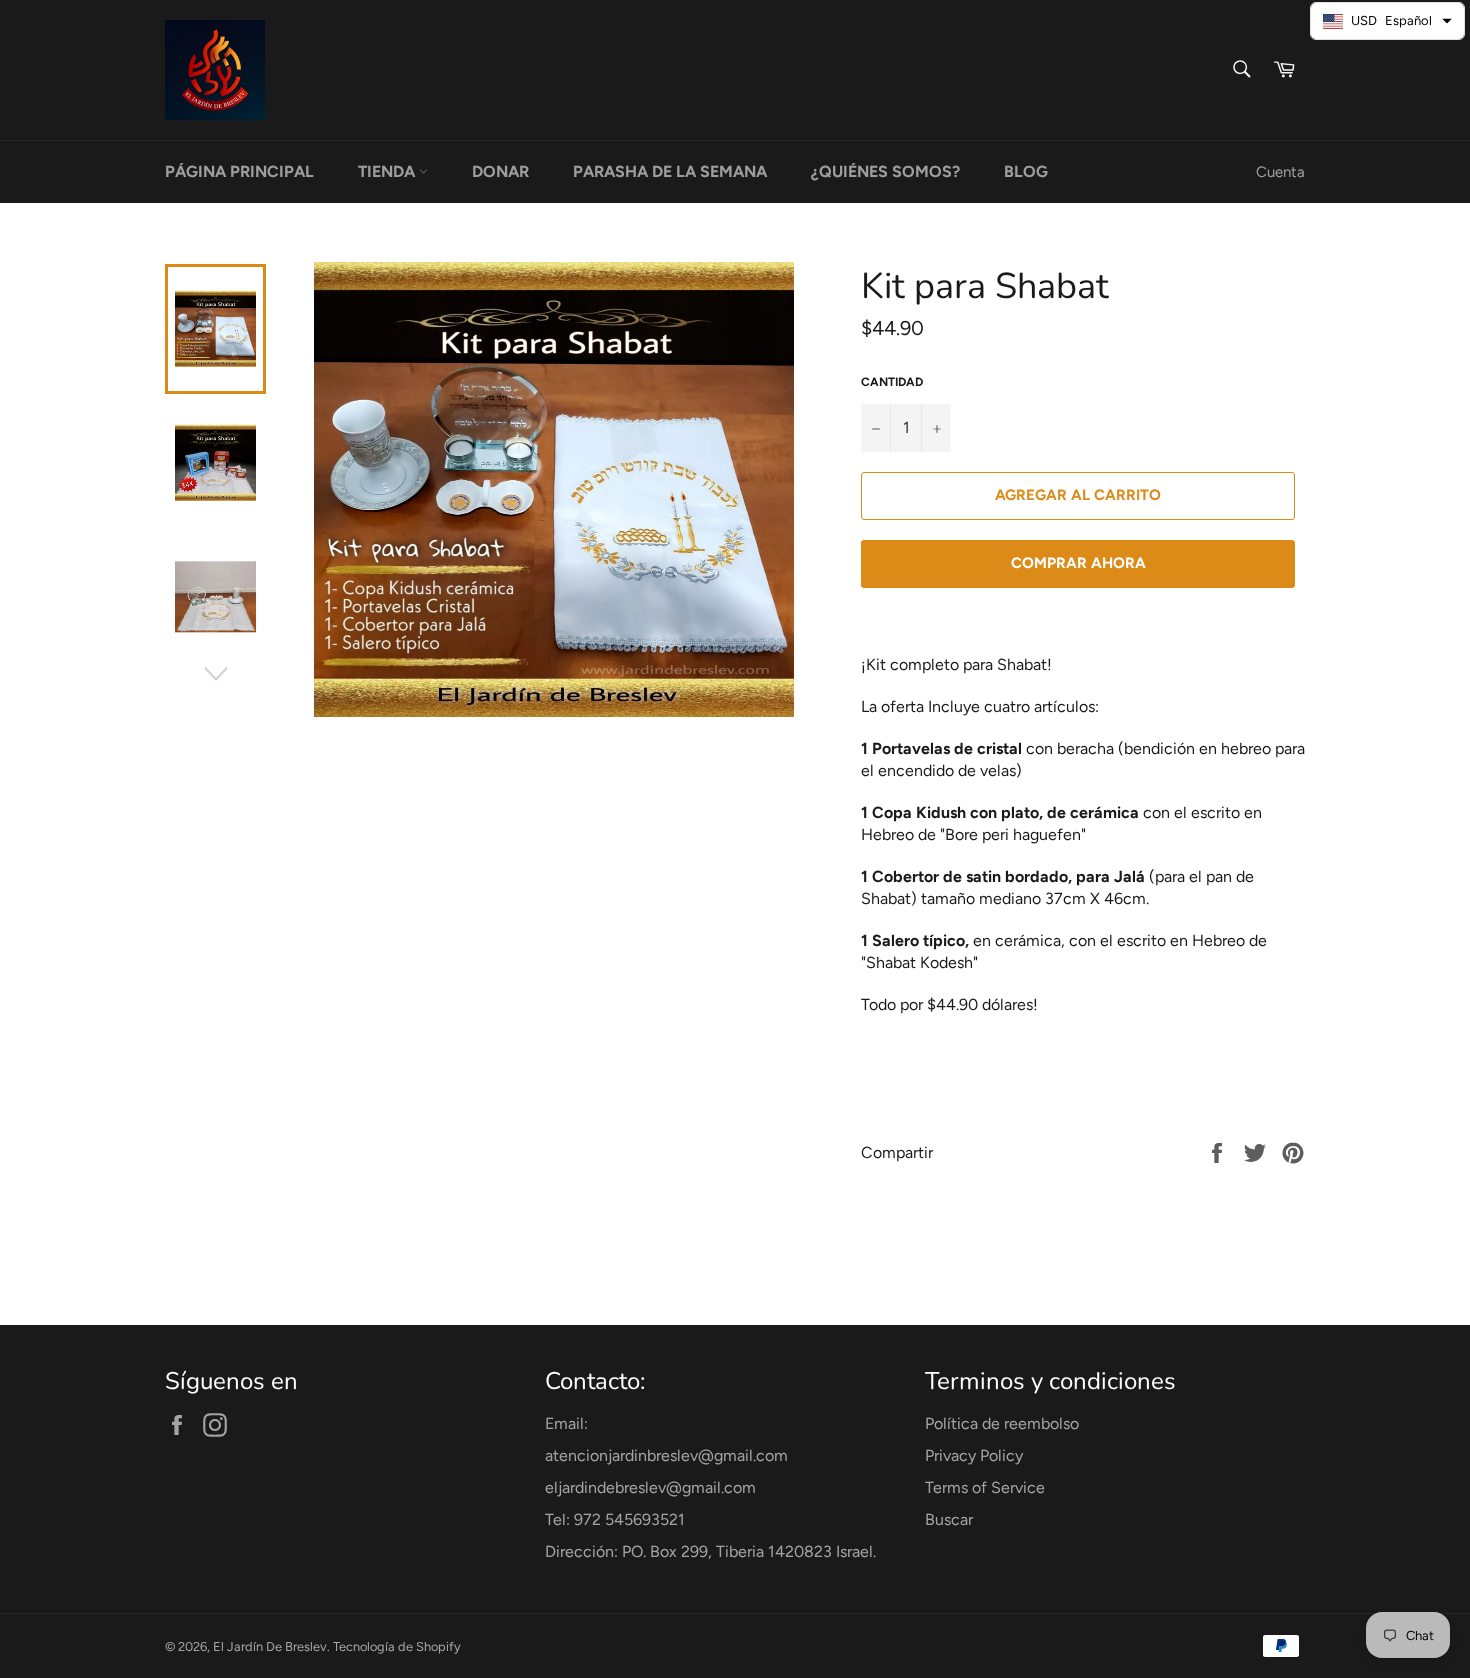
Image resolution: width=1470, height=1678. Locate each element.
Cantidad (892, 382)
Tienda (388, 171)
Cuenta (1280, 172)
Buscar (949, 1519)
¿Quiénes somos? (885, 171)
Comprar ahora (1078, 563)
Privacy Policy (974, 1455)
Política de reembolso (1002, 1423)
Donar (500, 171)
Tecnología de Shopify (397, 1646)
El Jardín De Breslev (270, 1646)
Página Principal (239, 171)
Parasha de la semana (670, 171)
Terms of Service (985, 1487)
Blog (1026, 171)
